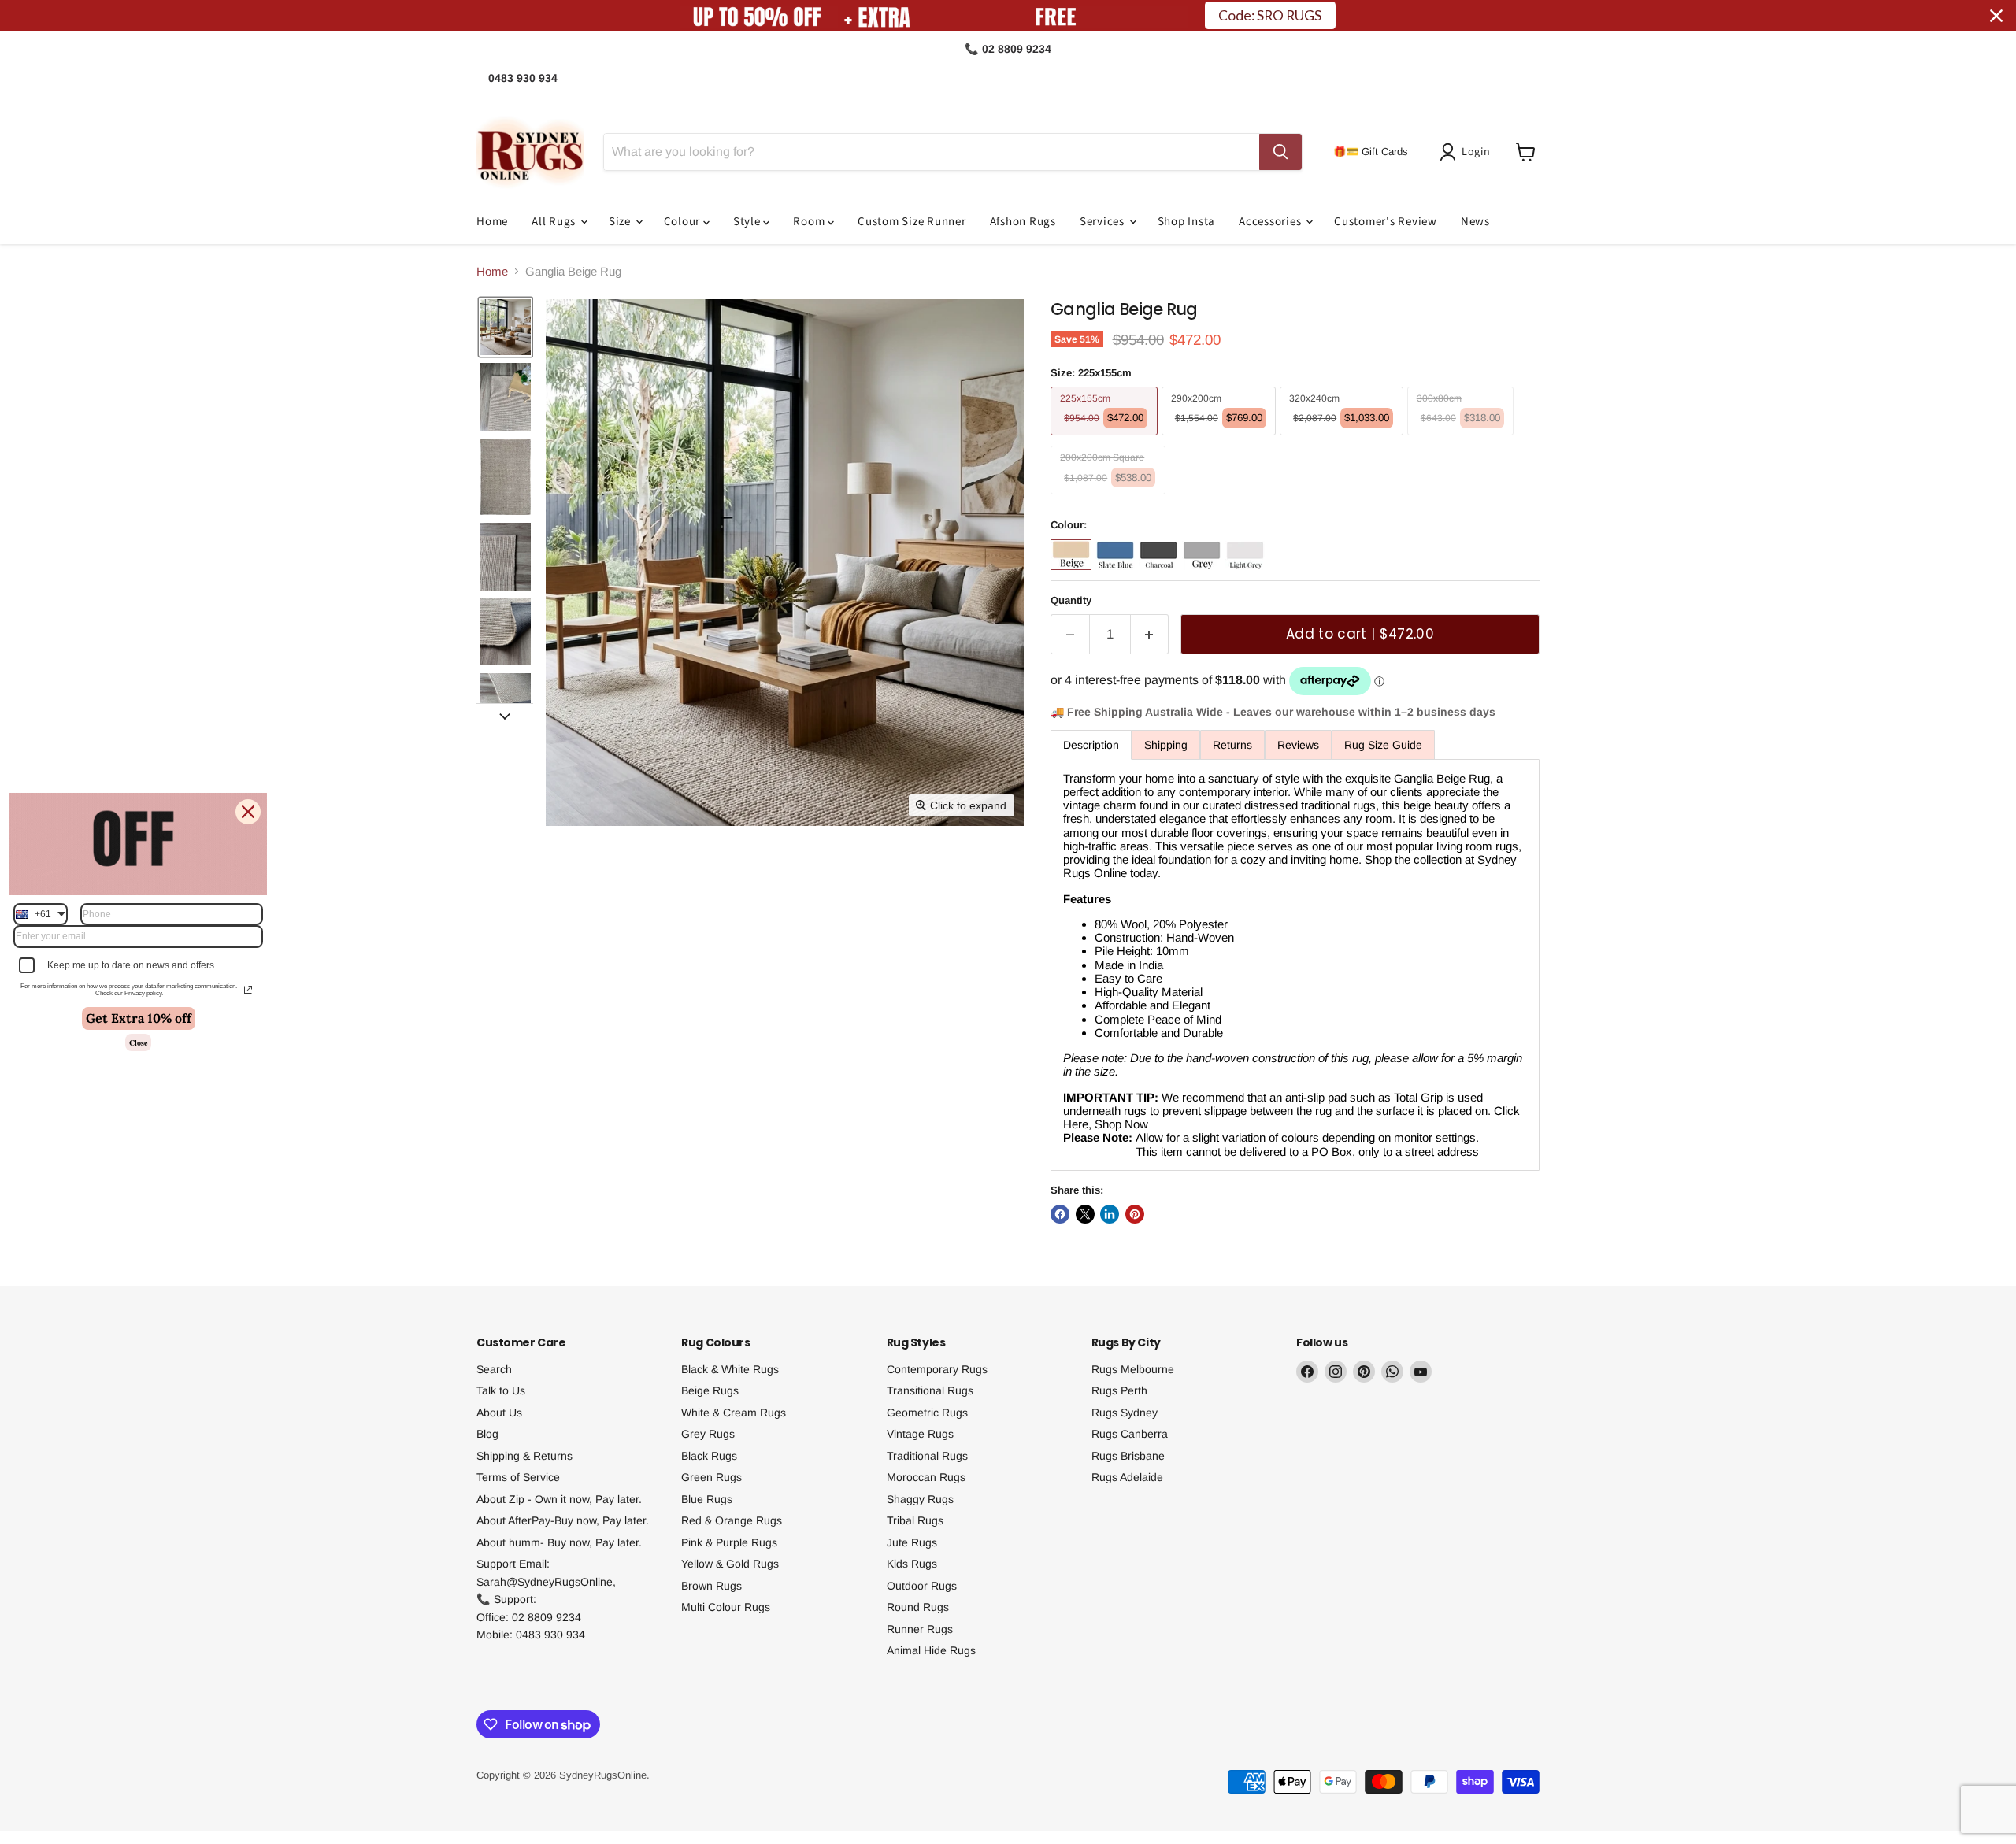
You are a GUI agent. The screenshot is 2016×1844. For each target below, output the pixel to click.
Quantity (1071, 600)
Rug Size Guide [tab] (1383, 745)
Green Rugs (712, 1477)
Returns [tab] (1232, 745)
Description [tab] (1091, 745)
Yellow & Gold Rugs (730, 1564)
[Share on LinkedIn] (1110, 1214)
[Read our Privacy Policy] (248, 990)
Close (138, 1042)
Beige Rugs (710, 1390)
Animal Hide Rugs (931, 1650)
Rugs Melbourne (1133, 1369)
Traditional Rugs (927, 1456)
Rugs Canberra (1130, 1434)
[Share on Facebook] (1060, 1214)
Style (749, 222)
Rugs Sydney (1125, 1413)
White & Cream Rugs (734, 1413)
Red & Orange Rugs (732, 1520)
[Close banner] (1996, 16)
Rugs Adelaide (1127, 1477)
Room (810, 222)
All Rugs (555, 222)
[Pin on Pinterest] (1135, 1214)
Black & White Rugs (730, 1369)
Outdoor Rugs (922, 1586)
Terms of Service (518, 1477)
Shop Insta (1187, 222)
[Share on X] (1085, 1214)
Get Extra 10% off (139, 1018)
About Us (499, 1413)
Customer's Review (1386, 222)
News (1475, 222)
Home (492, 222)
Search (494, 1369)
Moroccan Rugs (926, 1477)
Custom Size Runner (912, 222)
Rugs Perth (1119, 1390)
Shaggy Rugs (920, 1499)
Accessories (1271, 222)
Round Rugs (918, 1607)
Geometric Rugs (927, 1413)
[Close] (248, 812)
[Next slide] (505, 716)
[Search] (1280, 152)
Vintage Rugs (920, 1434)
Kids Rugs (912, 1564)
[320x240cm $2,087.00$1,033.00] (1343, 439)
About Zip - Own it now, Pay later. (559, 1499)
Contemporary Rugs (937, 1369)
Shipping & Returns (524, 1456)
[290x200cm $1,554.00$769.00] (1221, 439)
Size (621, 222)
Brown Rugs (712, 1586)
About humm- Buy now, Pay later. (559, 1542)
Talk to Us (501, 1390)
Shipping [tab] (1166, 745)
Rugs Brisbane (1128, 1456)
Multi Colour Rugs (726, 1607)
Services (1104, 222)
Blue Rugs (707, 1499)
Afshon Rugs (1023, 222)
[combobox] (41, 914)
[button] (1468, 152)
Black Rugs (709, 1456)
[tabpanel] (1295, 965)
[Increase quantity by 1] (1150, 634)
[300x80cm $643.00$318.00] (1463, 439)
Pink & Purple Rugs (729, 1542)
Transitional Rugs (930, 1390)
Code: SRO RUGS (1270, 15)
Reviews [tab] (1298, 745)
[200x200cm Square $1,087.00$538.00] (1110, 498)
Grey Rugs (708, 1434)
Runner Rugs (920, 1629)
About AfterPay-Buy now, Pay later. (563, 1520)
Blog (487, 1434)
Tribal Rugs (915, 1520)
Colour (684, 222)
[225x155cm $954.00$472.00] (1106, 439)
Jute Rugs (912, 1542)
